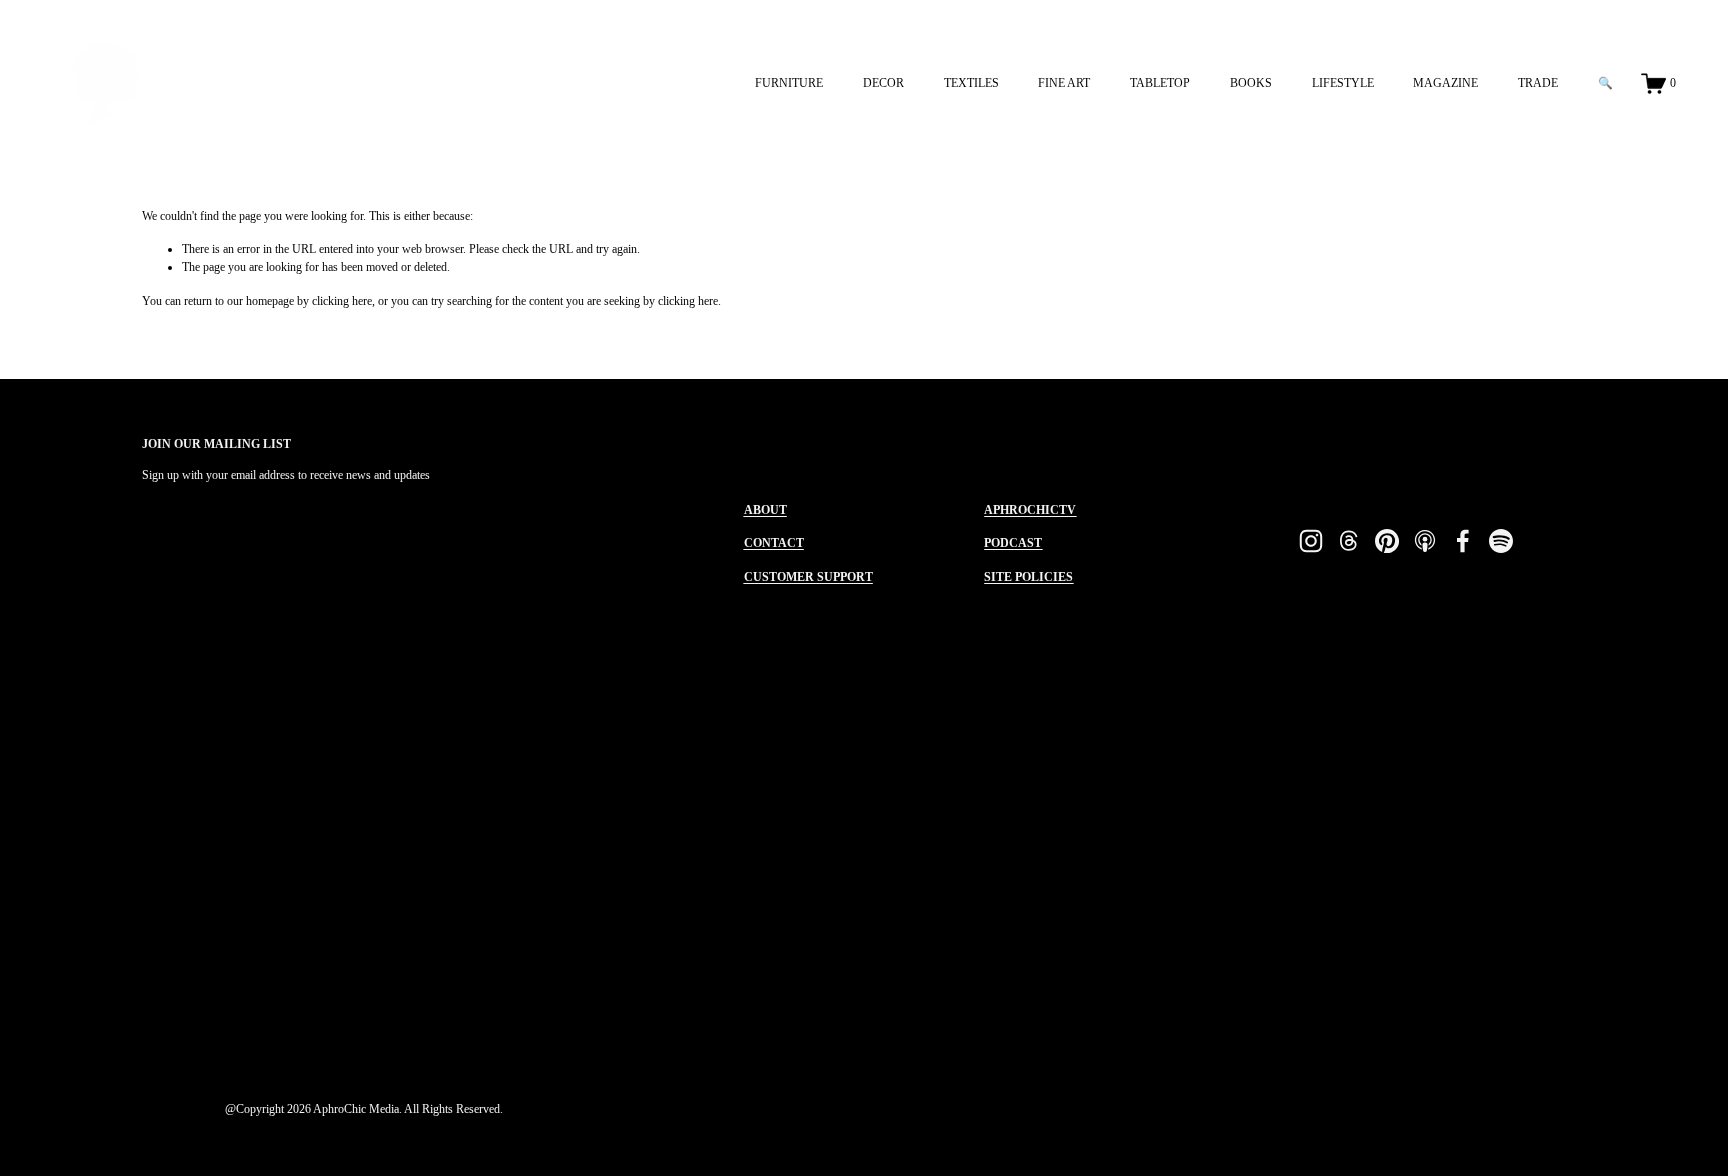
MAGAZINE (1445, 83)
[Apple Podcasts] (1425, 541)
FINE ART (1064, 83)
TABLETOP (1160, 83)
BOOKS (1251, 83)
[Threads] (1349, 541)
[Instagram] (1311, 541)
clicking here (342, 301)
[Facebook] (1463, 541)
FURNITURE (789, 83)
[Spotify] (1501, 541)
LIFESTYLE (1343, 83)
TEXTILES (971, 83)
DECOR (883, 83)
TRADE (1538, 83)
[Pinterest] (1387, 541)
